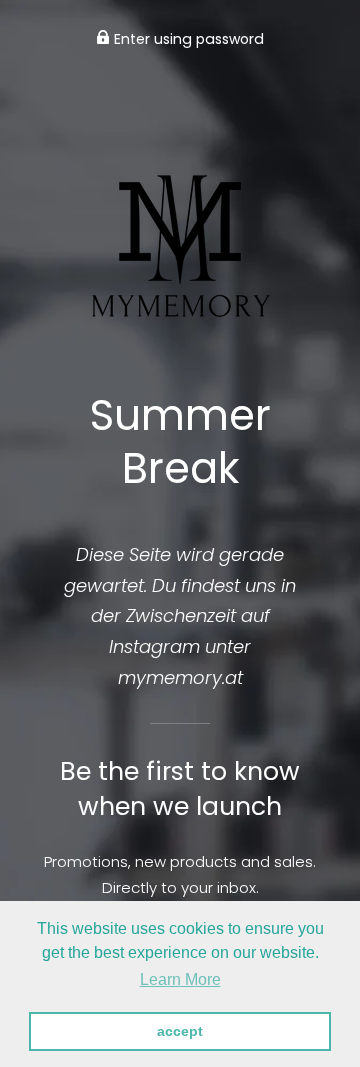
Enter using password (187, 39)
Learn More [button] (180, 979)
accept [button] (180, 1031)
